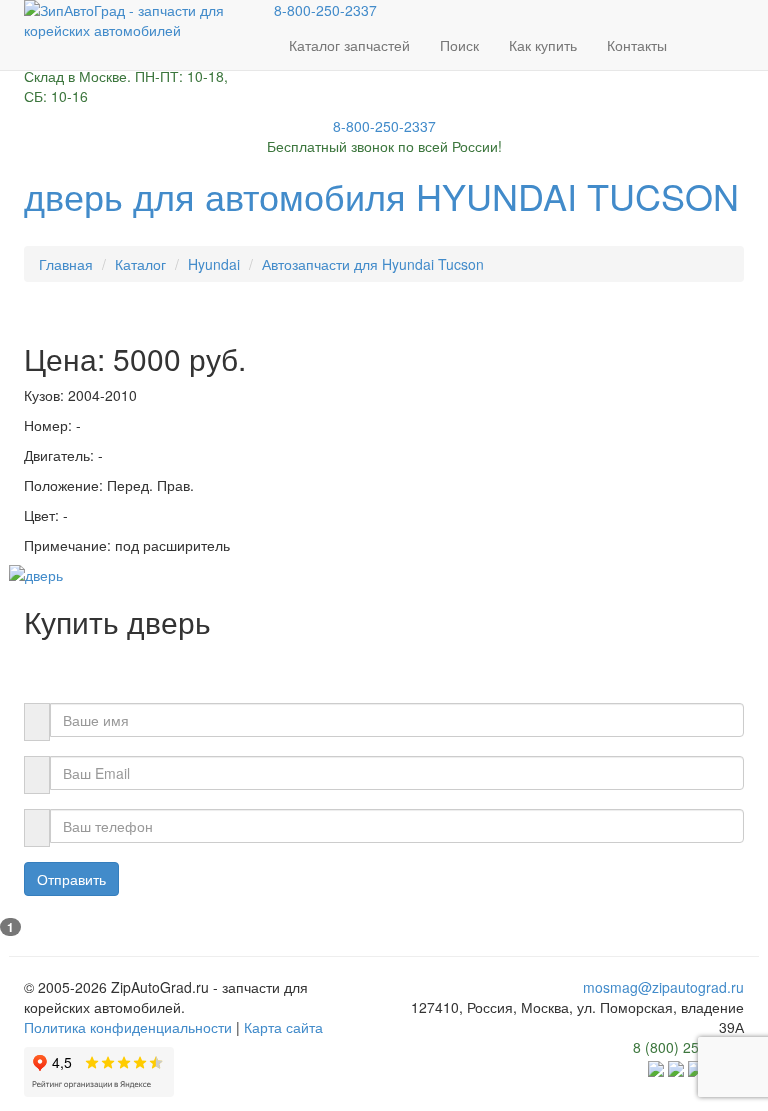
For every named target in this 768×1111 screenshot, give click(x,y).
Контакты (637, 45)
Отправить (71, 879)
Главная (66, 264)
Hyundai (214, 264)
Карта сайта (283, 1027)
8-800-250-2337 (325, 10)
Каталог (140, 264)
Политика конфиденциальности (128, 1027)
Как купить (543, 45)
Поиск (459, 45)
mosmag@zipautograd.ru (663, 987)
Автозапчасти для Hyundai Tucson (373, 264)
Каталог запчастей (349, 45)
